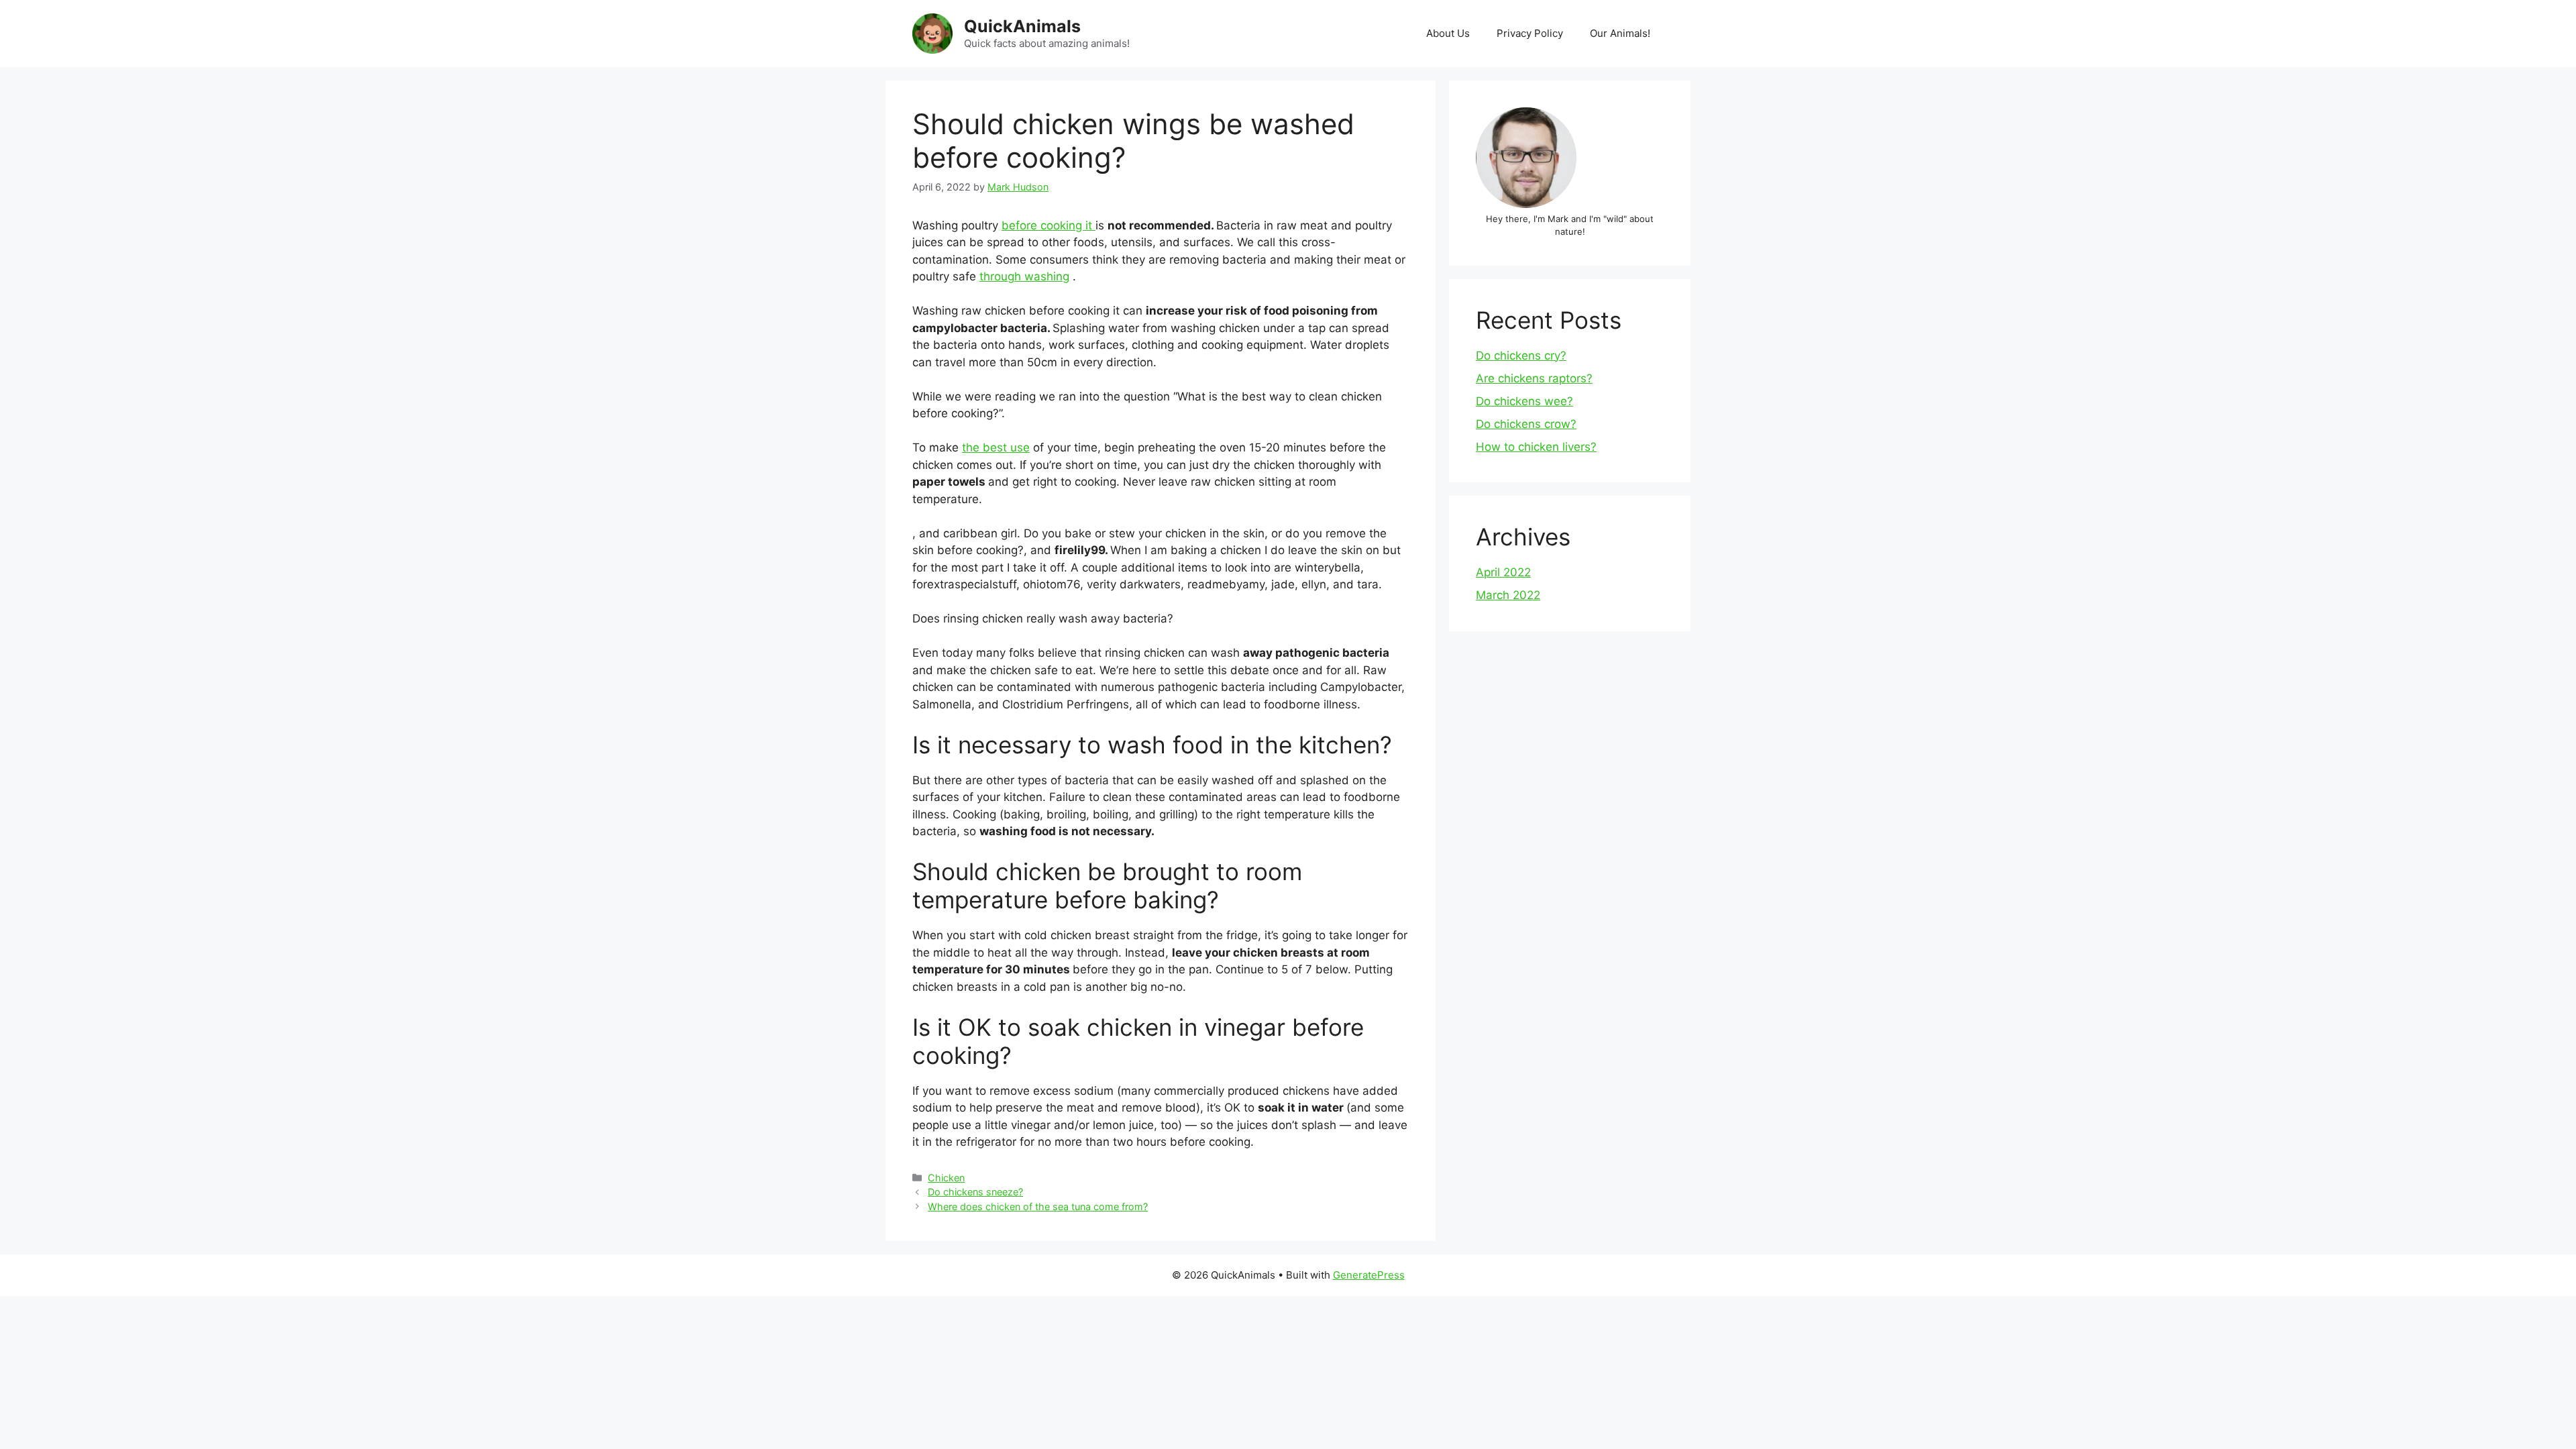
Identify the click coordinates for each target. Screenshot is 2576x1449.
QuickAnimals (1022, 26)
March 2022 (1508, 595)
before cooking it (1049, 225)
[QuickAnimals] (932, 33)
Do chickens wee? (1524, 401)
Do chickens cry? (1521, 356)
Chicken (946, 1178)
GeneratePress (1369, 1275)
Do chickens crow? (1526, 424)
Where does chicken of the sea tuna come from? (1038, 1206)
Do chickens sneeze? (975, 1192)
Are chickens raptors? (1534, 378)
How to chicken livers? (1536, 447)
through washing (1024, 276)
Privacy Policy (1530, 33)
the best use (996, 447)
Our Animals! (1620, 33)
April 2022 (1503, 572)
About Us (1448, 33)
